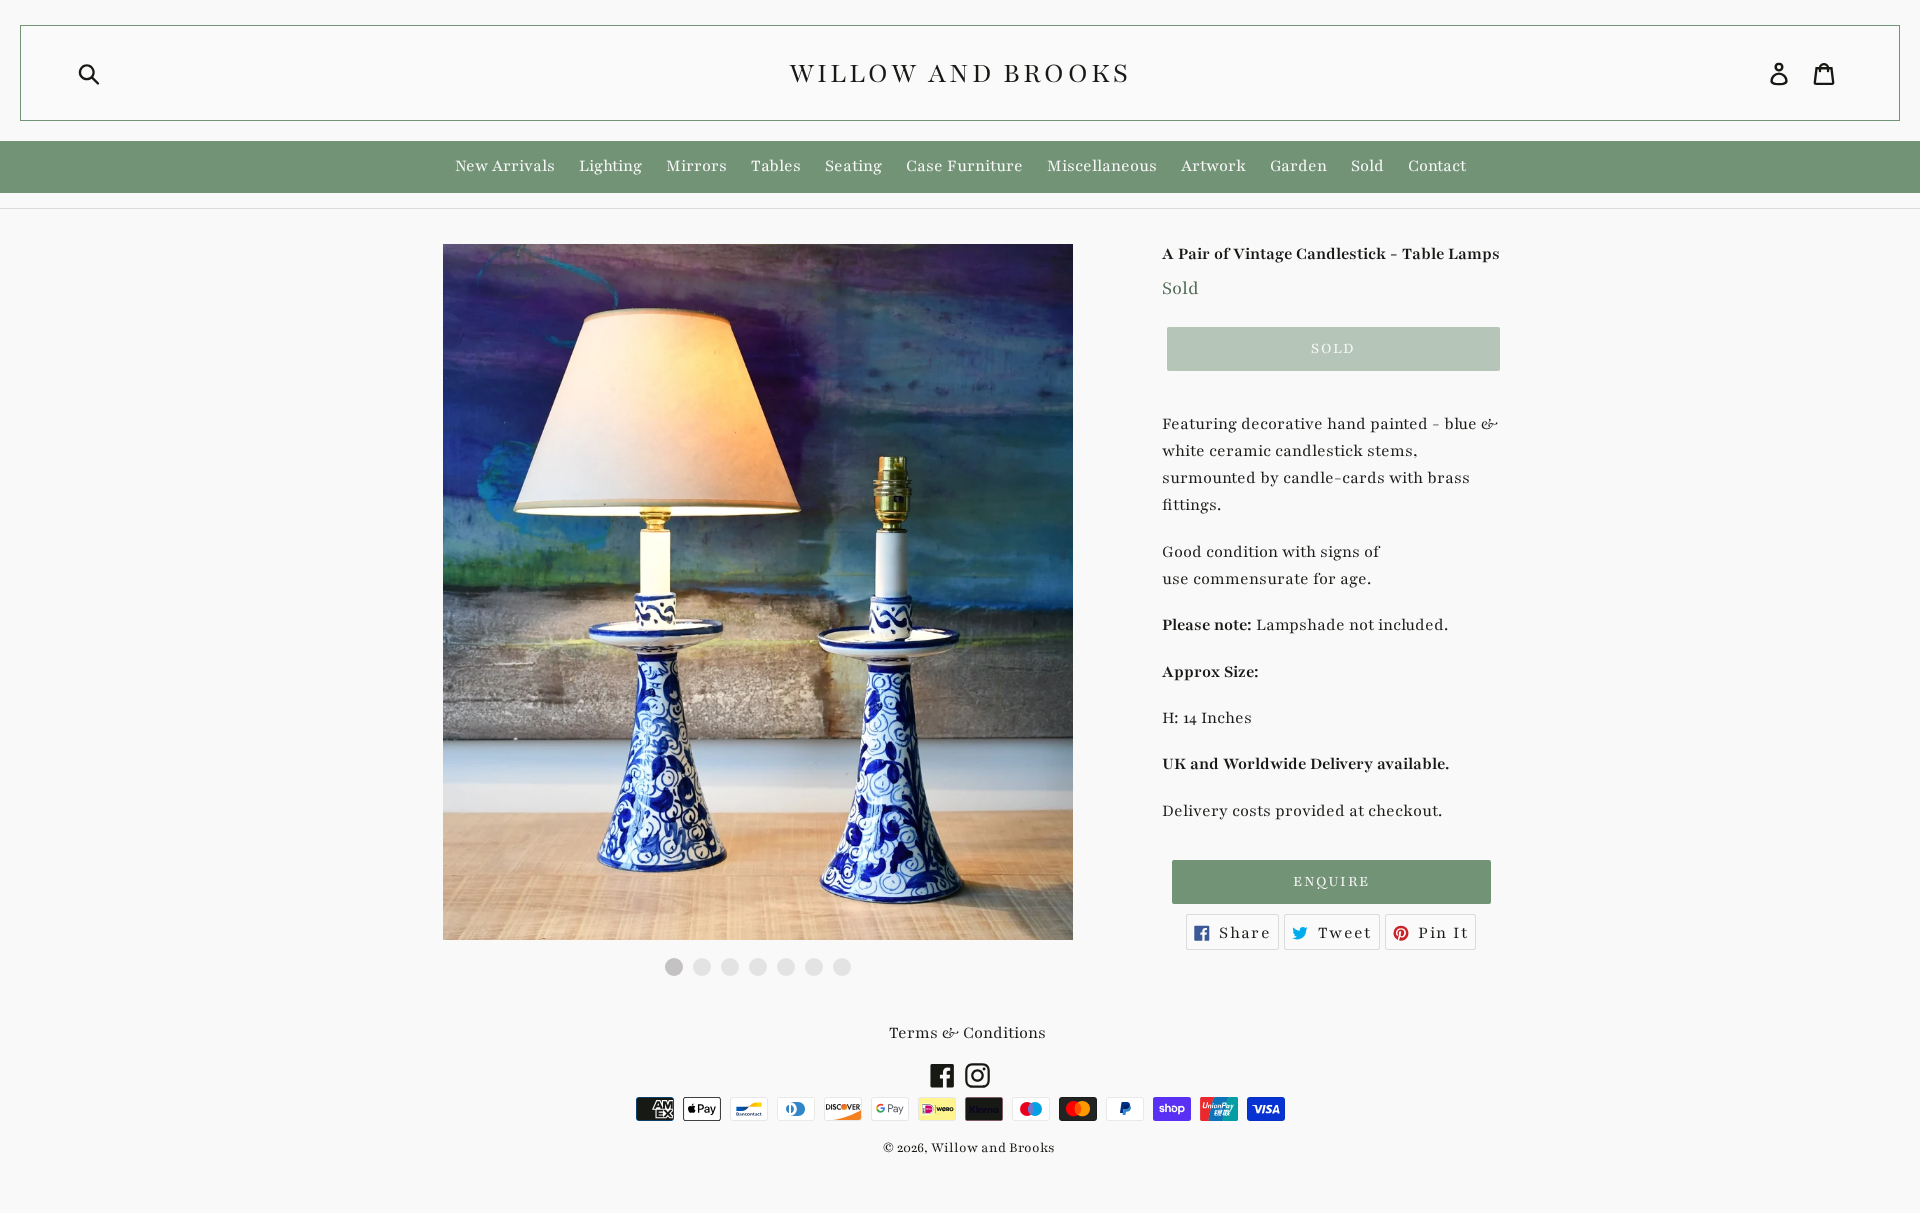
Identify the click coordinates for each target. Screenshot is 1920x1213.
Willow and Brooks (960, 73)
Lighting (610, 166)
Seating (853, 166)
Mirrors (696, 166)
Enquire (1331, 881)
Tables (776, 166)
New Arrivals (505, 166)
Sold (1367, 166)
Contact (1437, 166)
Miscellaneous (1102, 166)
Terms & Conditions (967, 1033)
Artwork (1213, 166)
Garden (1298, 166)
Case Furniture (964, 166)
